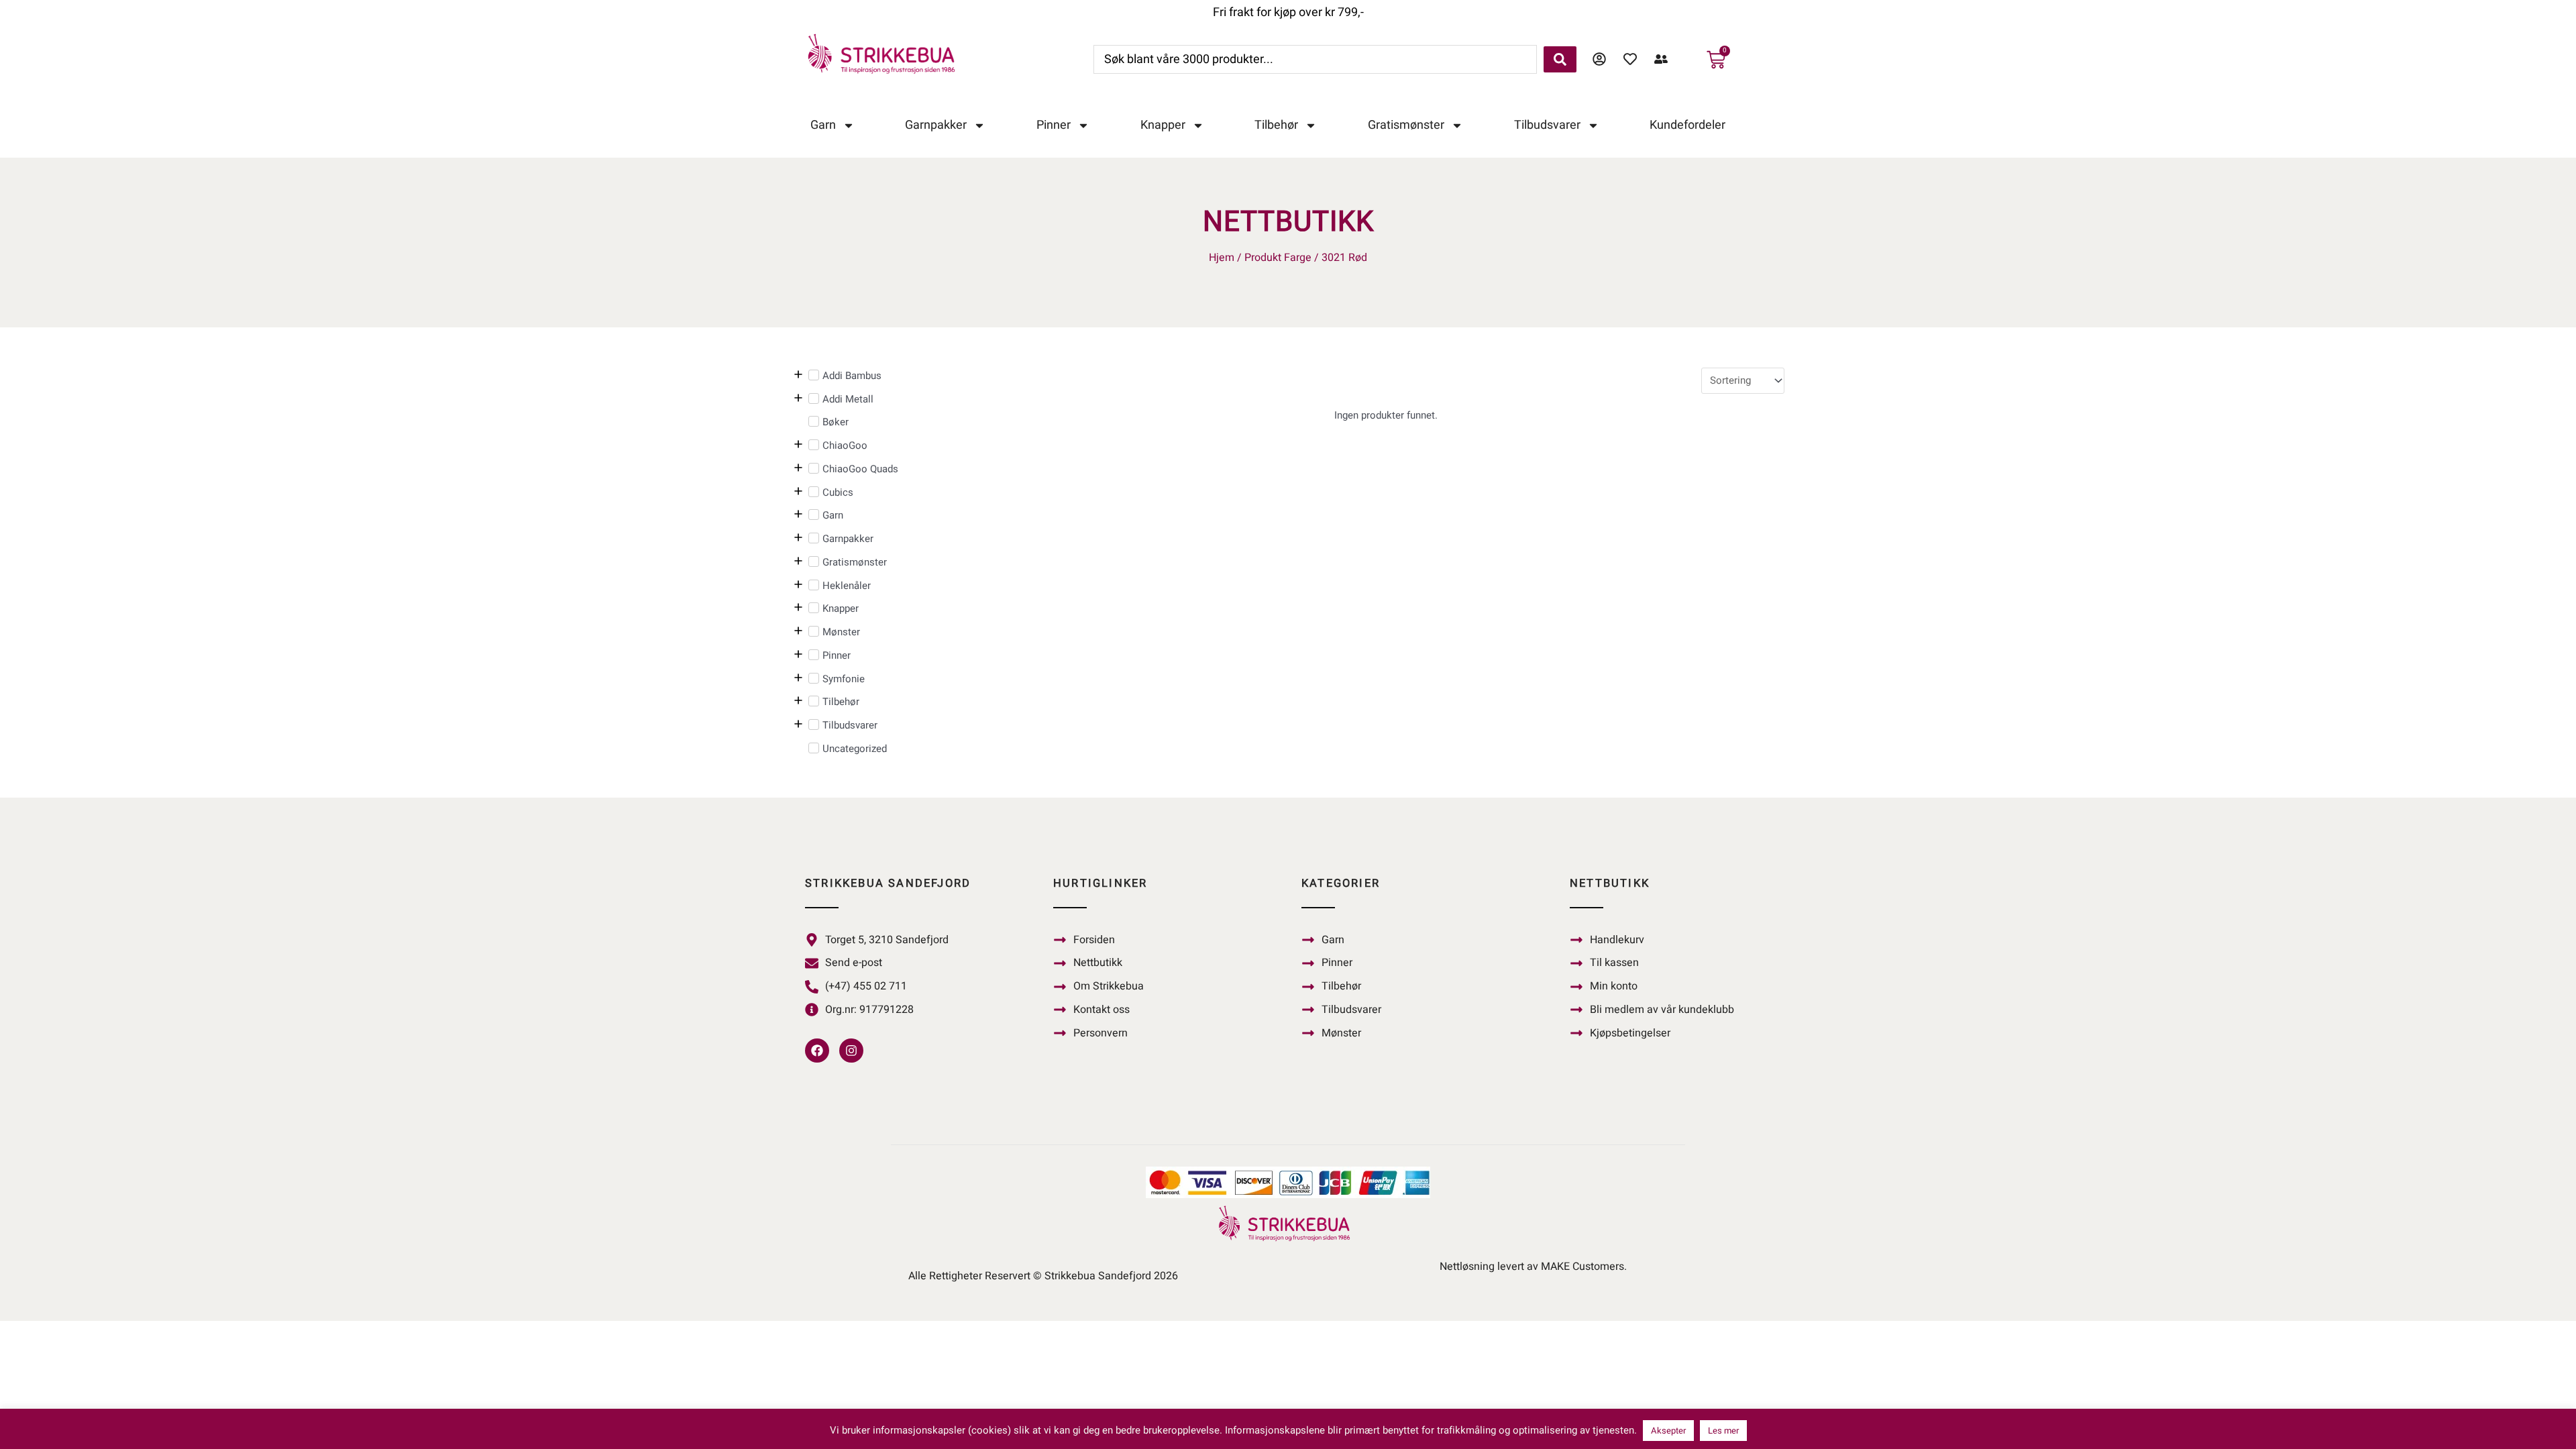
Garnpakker (936, 125)
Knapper (1163, 125)
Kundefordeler (1687, 125)
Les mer (1723, 1431)
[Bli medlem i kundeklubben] (1664, 59)
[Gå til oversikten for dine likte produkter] (1633, 59)
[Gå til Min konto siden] (1603, 59)
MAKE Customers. (1584, 1267)
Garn (823, 125)
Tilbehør (1276, 125)
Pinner (1054, 125)
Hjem (1222, 258)
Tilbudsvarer (1547, 125)
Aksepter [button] (1668, 1431)
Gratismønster (1406, 125)
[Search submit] (1560, 59)
